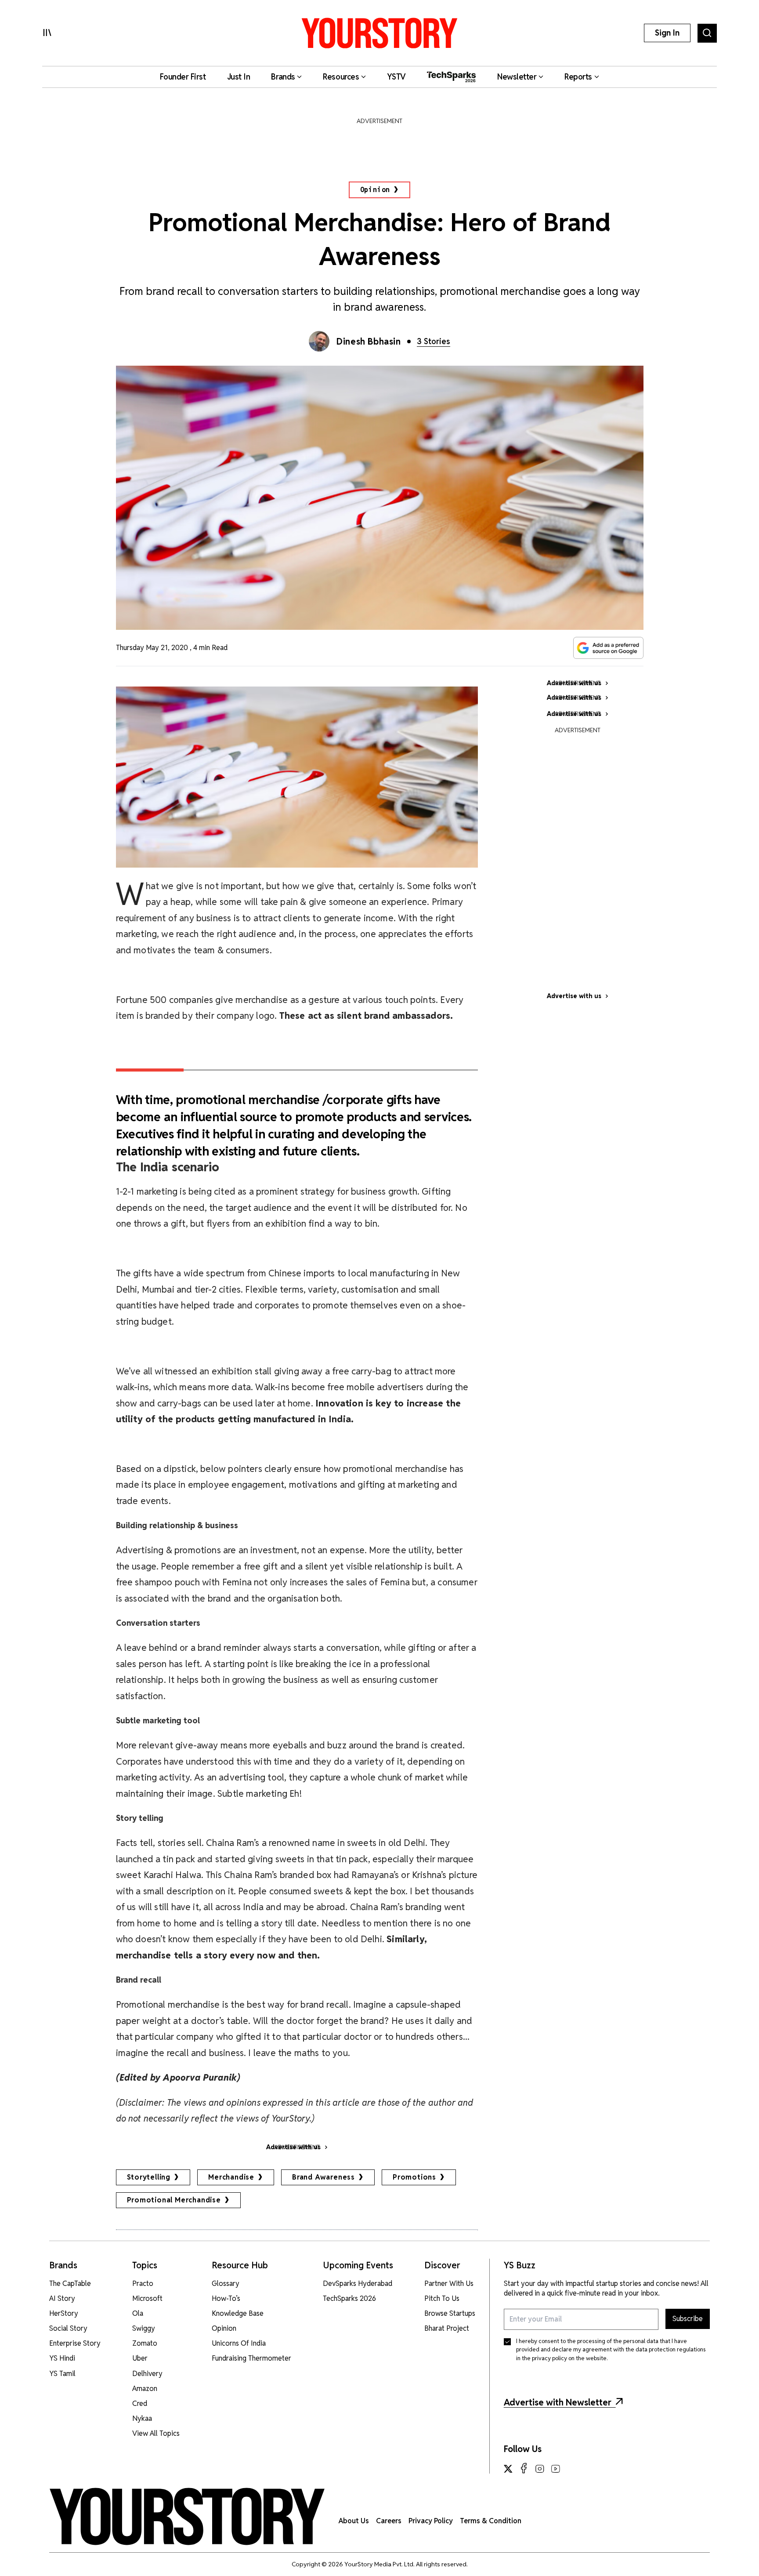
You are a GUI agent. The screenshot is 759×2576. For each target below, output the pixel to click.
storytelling (149, 2177)
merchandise (231, 2177)
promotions (414, 2177)
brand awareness (323, 2177)
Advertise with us (574, 996)
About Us (354, 2521)
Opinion (375, 190)
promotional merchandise (174, 2200)
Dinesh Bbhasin (369, 342)
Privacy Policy (431, 2521)
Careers (389, 2521)
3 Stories (434, 341)
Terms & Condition (491, 2521)
